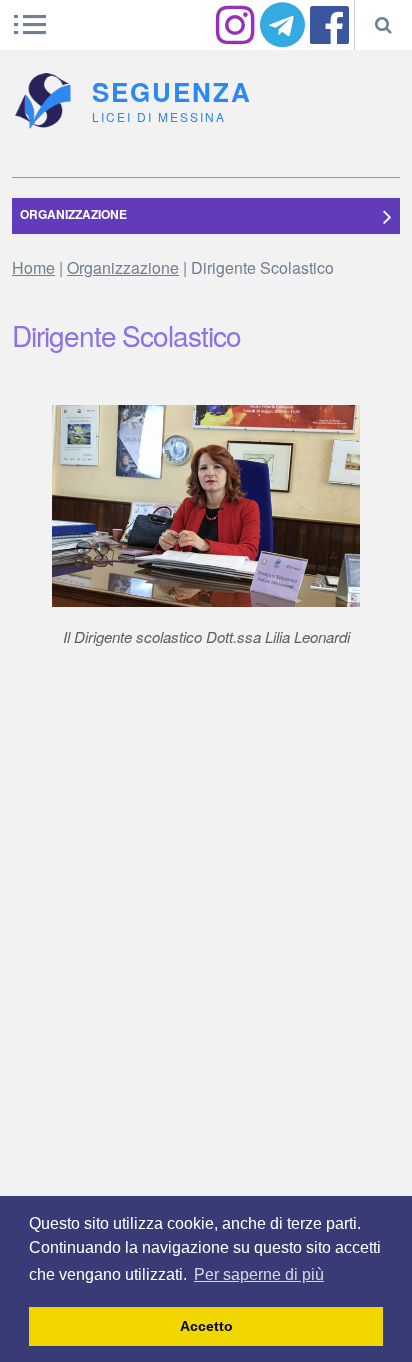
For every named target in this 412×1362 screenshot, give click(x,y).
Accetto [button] (206, 1326)
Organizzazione (123, 268)
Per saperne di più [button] (259, 1274)
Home (33, 268)
